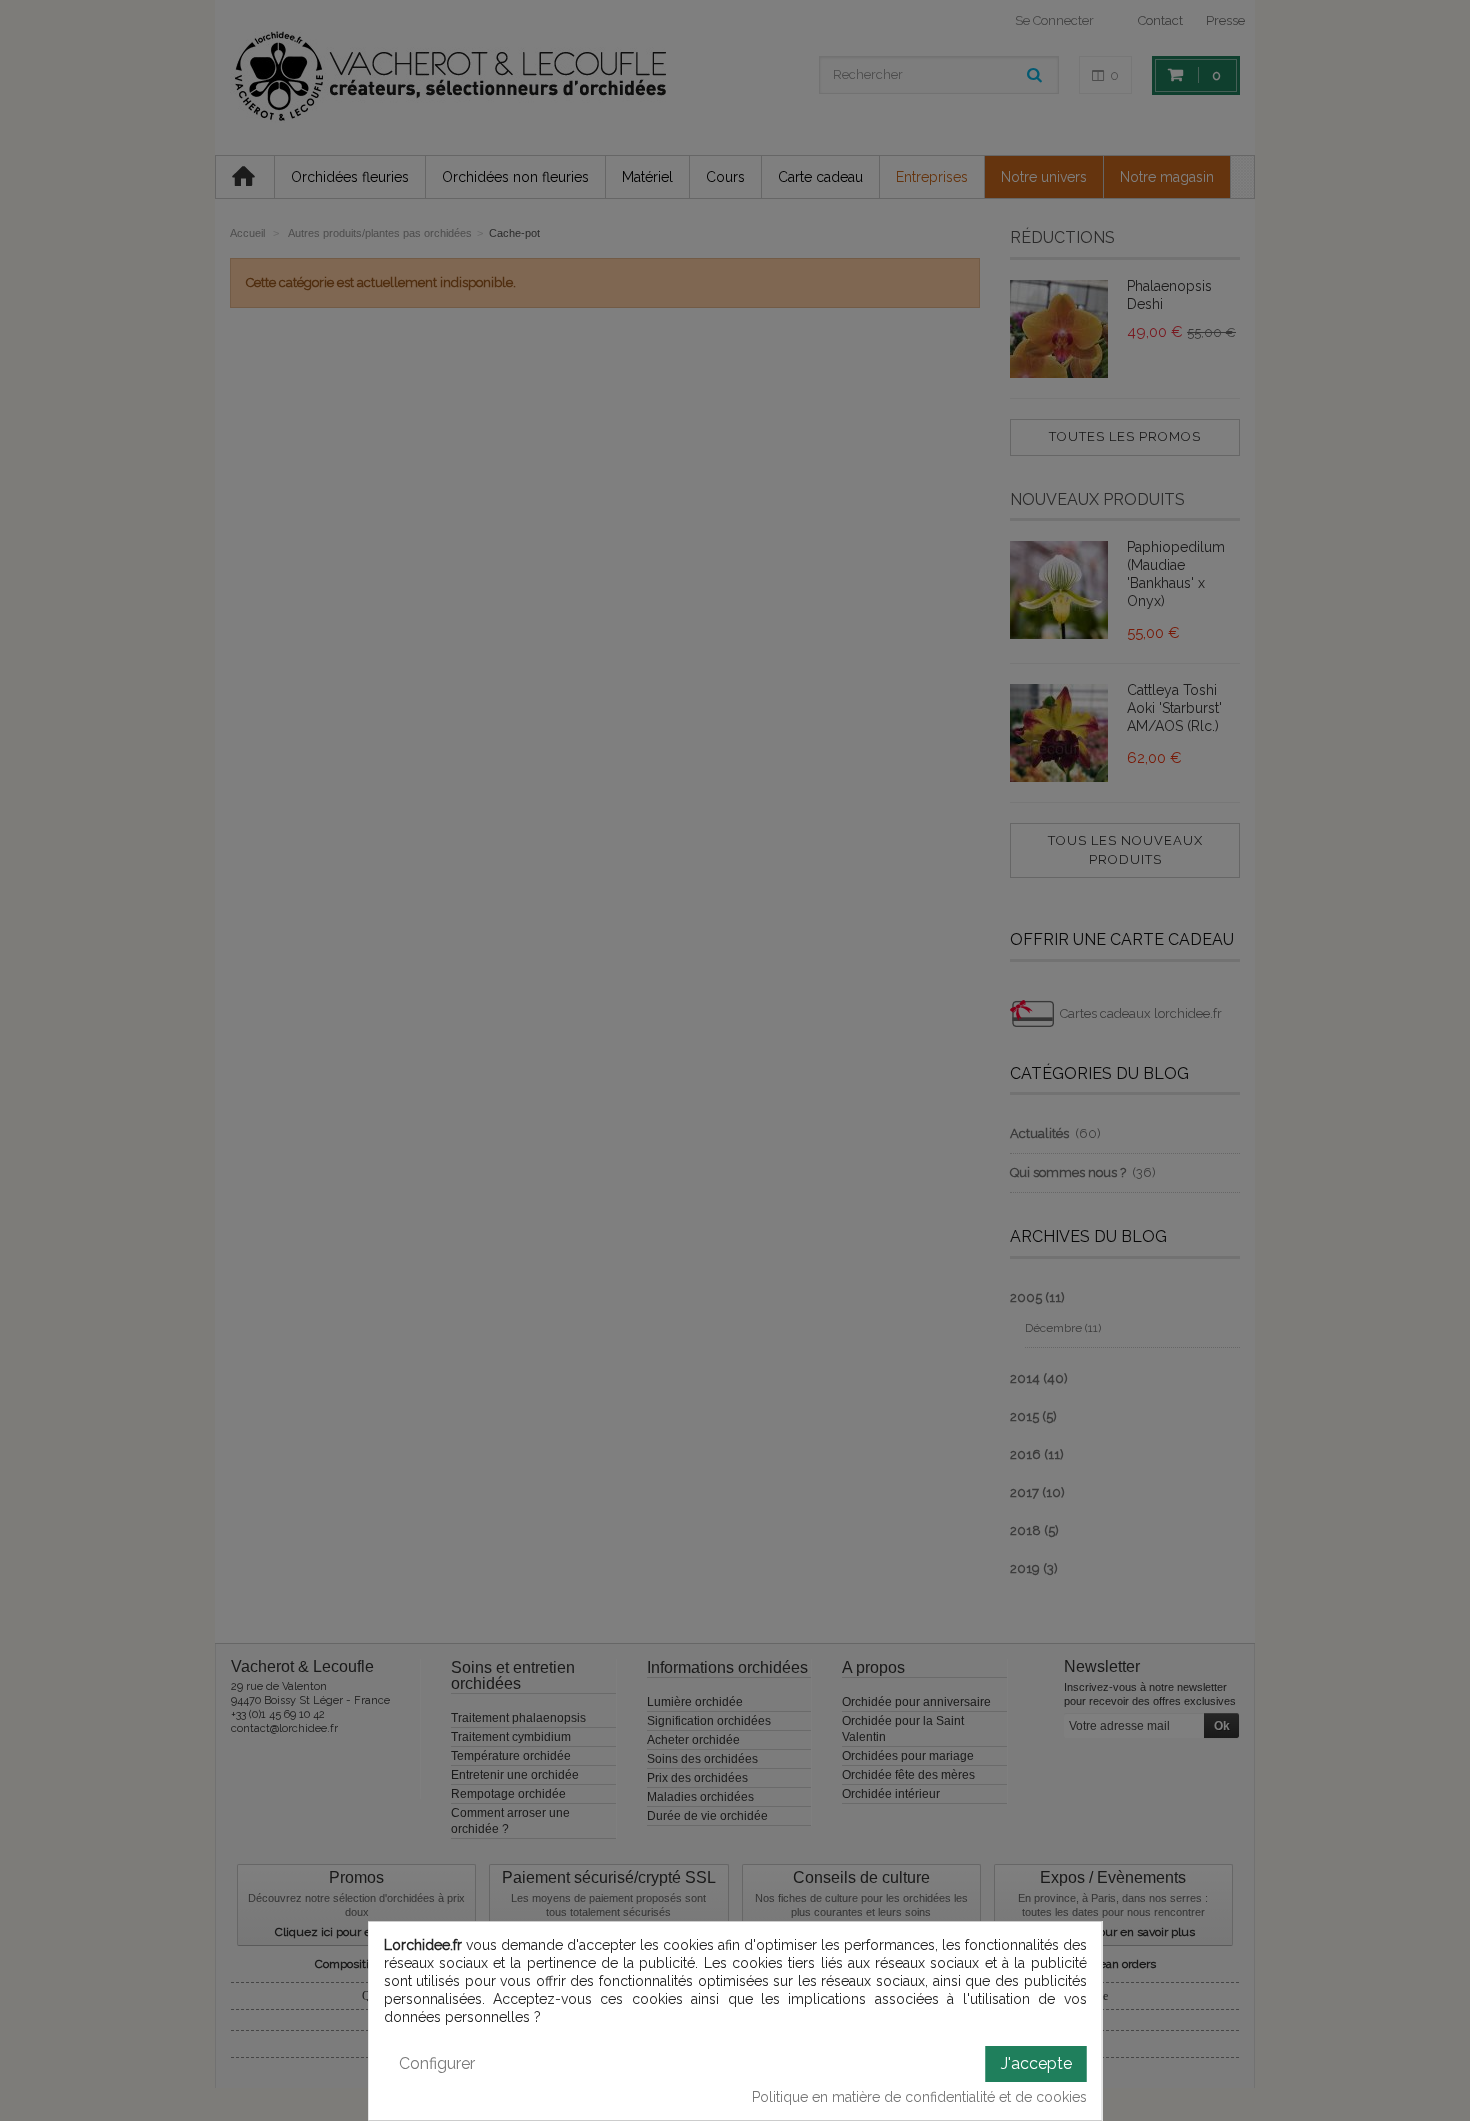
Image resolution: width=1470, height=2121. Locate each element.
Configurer (437, 2063)
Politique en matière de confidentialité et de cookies (919, 2097)
